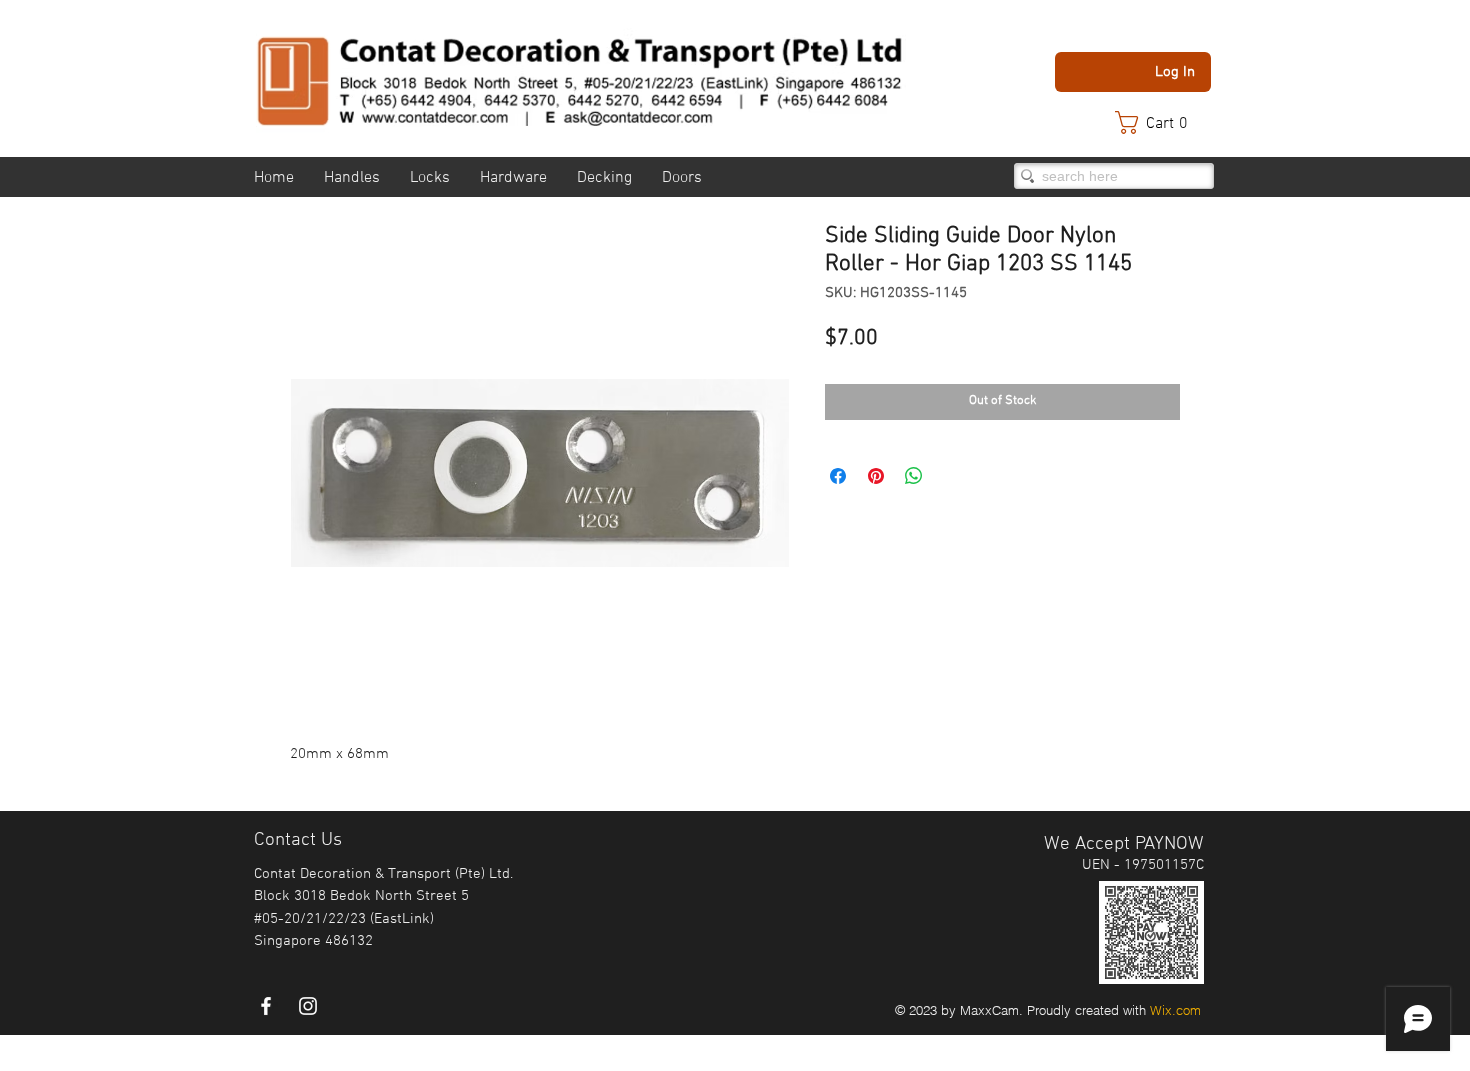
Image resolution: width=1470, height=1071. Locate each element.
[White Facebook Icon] (266, 1006)
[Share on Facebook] (838, 476)
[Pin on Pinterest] (876, 476)
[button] (1161, 122)
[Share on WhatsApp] (914, 476)
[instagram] (308, 1006)
